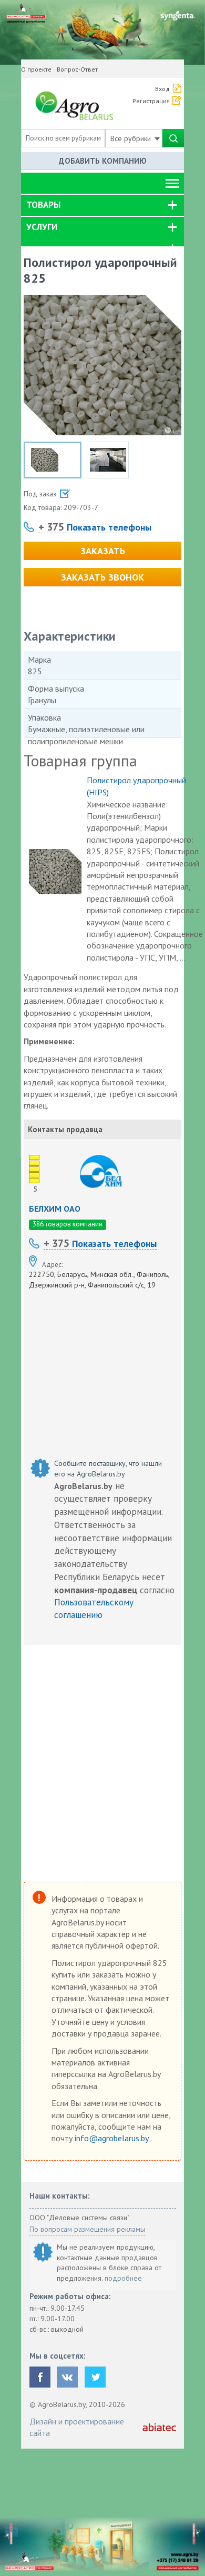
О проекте (36, 69)
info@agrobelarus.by (112, 2138)
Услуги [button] (42, 227)
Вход (162, 89)
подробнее (123, 2278)
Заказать (103, 551)
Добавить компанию (103, 161)
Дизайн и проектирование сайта (77, 2427)
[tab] (102, 205)
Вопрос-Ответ (77, 69)
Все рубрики (132, 138)
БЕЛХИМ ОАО (55, 1209)
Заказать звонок (102, 577)
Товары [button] (43, 205)
